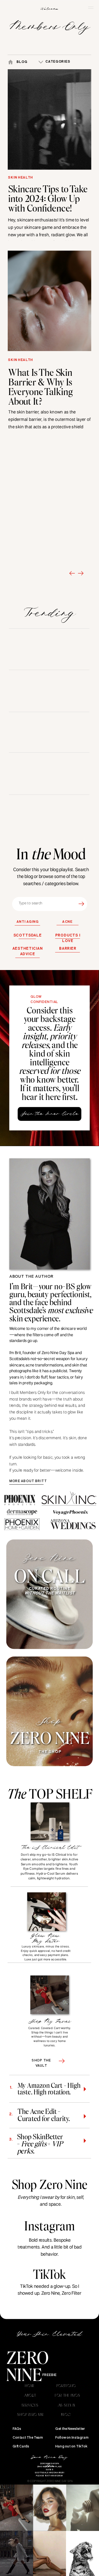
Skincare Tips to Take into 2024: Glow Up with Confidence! (48, 198)
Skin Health (20, 178)
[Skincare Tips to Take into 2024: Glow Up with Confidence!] (50, 120)
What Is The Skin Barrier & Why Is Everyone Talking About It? (40, 386)
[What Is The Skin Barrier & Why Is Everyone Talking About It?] (50, 301)
